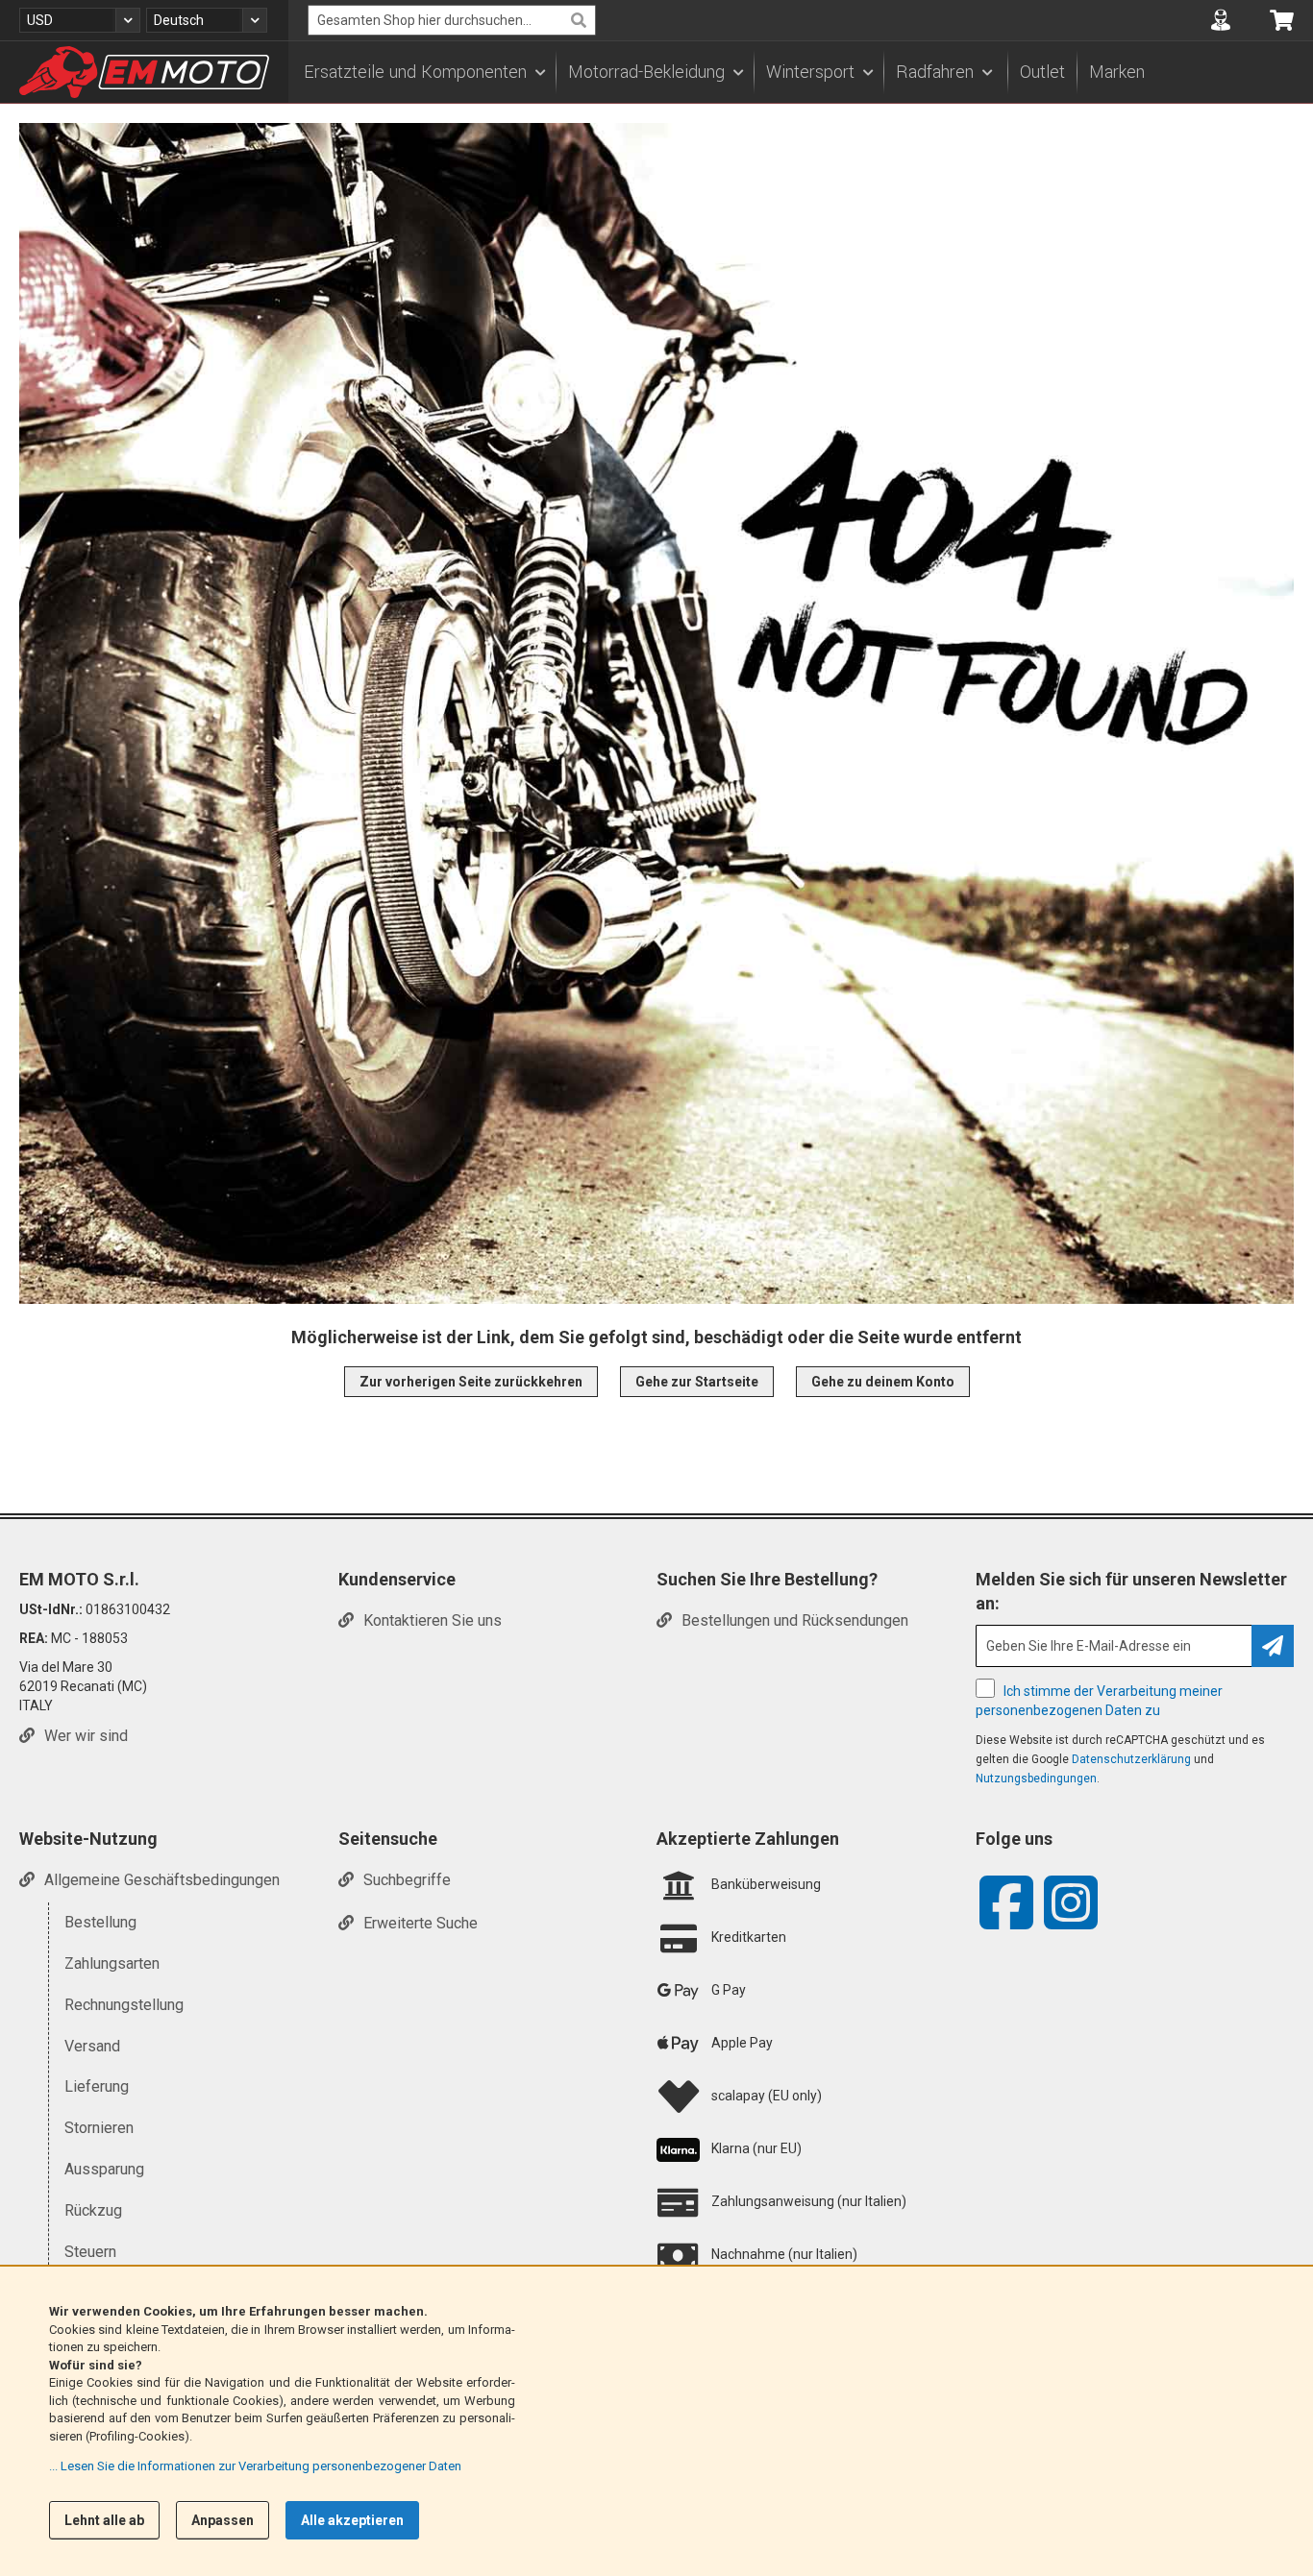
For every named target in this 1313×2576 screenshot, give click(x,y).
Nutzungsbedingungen (1036, 1779)
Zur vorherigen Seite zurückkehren (471, 1382)
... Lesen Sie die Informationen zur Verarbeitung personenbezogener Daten (255, 2466)
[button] (80, 20)
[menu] (801, 72)
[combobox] (452, 20)
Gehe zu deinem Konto (883, 1382)
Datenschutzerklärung (1131, 1759)
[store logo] (144, 72)
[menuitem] (424, 72)
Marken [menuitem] (1117, 72)
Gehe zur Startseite (697, 1382)
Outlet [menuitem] (1042, 72)
